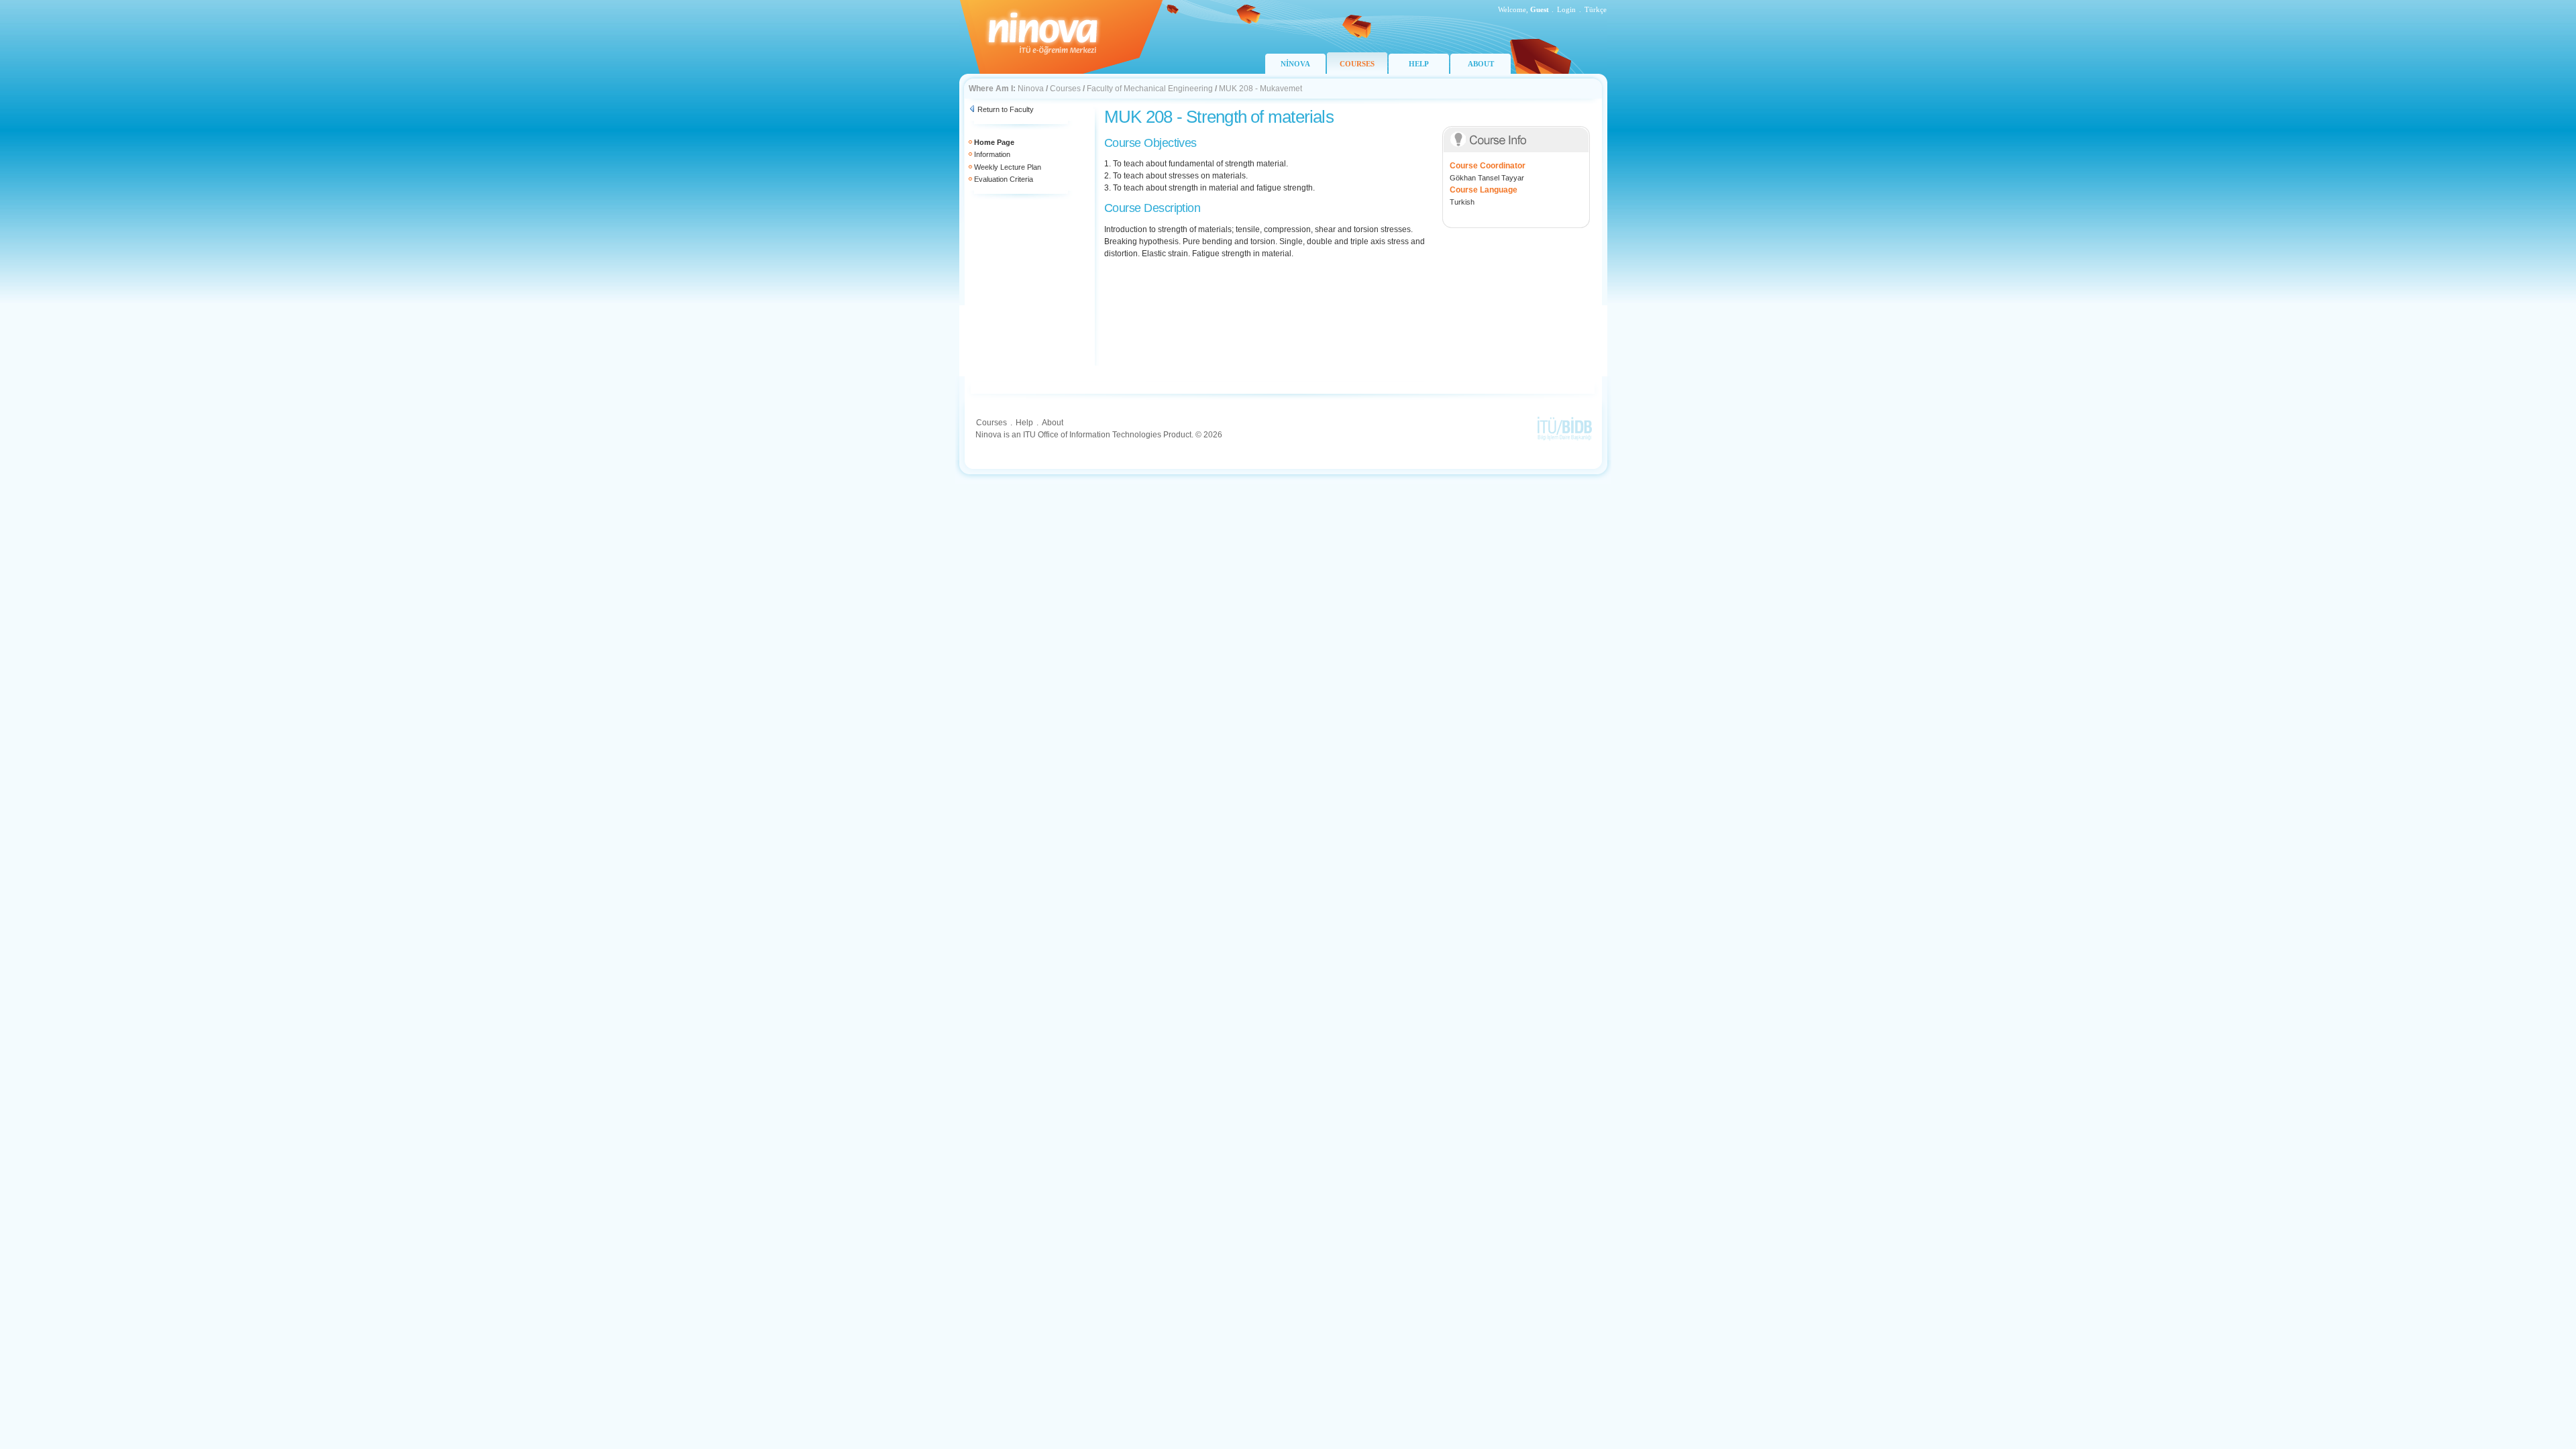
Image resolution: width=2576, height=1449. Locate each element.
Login (1566, 9)
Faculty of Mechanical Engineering (1150, 89)
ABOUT (1481, 64)
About (1053, 423)
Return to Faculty (1006, 109)
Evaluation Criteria (1004, 179)
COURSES (1357, 64)
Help (1024, 423)
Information (992, 154)
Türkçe (1596, 9)
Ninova (1031, 89)
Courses (1065, 89)
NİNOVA (1295, 64)
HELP (1419, 64)
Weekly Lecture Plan (1008, 167)
